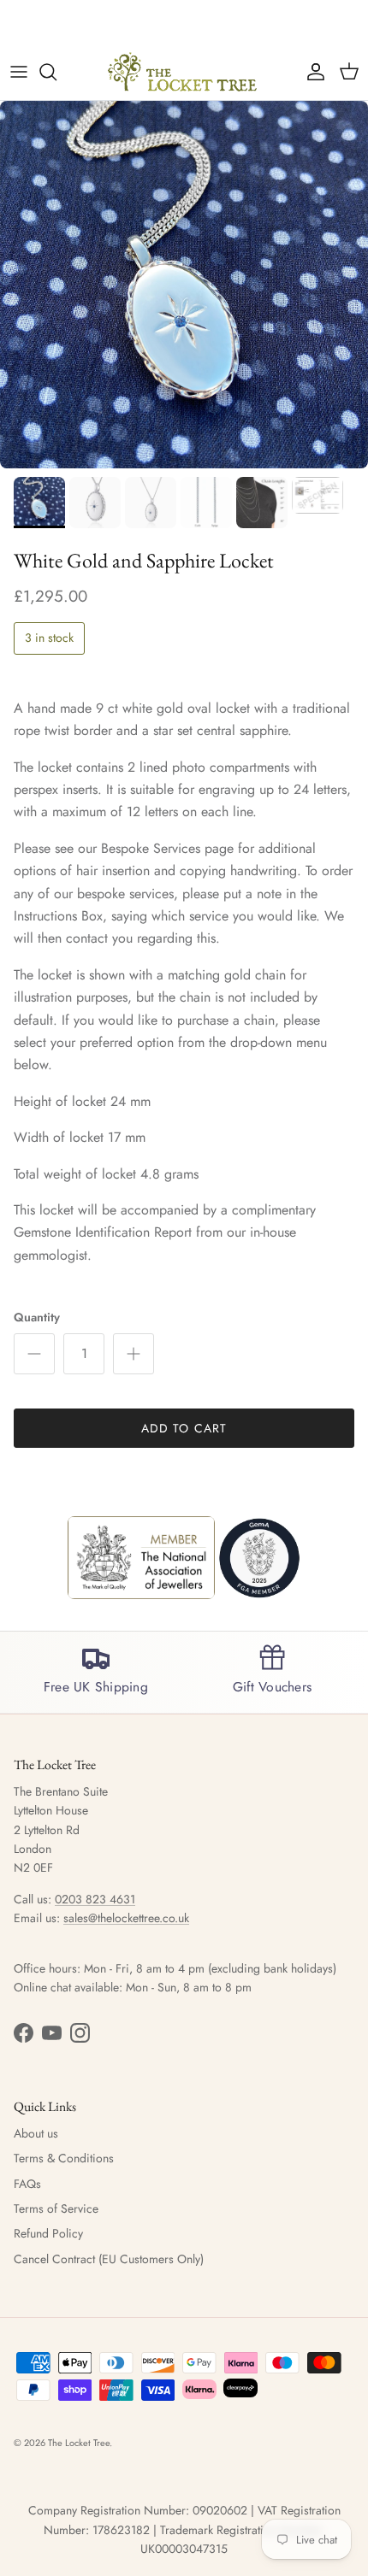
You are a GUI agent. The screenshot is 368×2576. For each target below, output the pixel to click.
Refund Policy (48, 2233)
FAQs (27, 2184)
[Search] (56, 72)
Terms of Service (56, 2208)
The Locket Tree (79, 2443)
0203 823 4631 (95, 1899)
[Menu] (19, 72)
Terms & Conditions (64, 2158)
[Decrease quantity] (34, 1354)
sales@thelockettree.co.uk (126, 1918)
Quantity (37, 1317)
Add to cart (184, 1428)
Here (289, 24)
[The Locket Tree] (184, 72)
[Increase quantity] (134, 1354)
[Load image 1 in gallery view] (184, 285)
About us (36, 2133)
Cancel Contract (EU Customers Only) (109, 2259)
